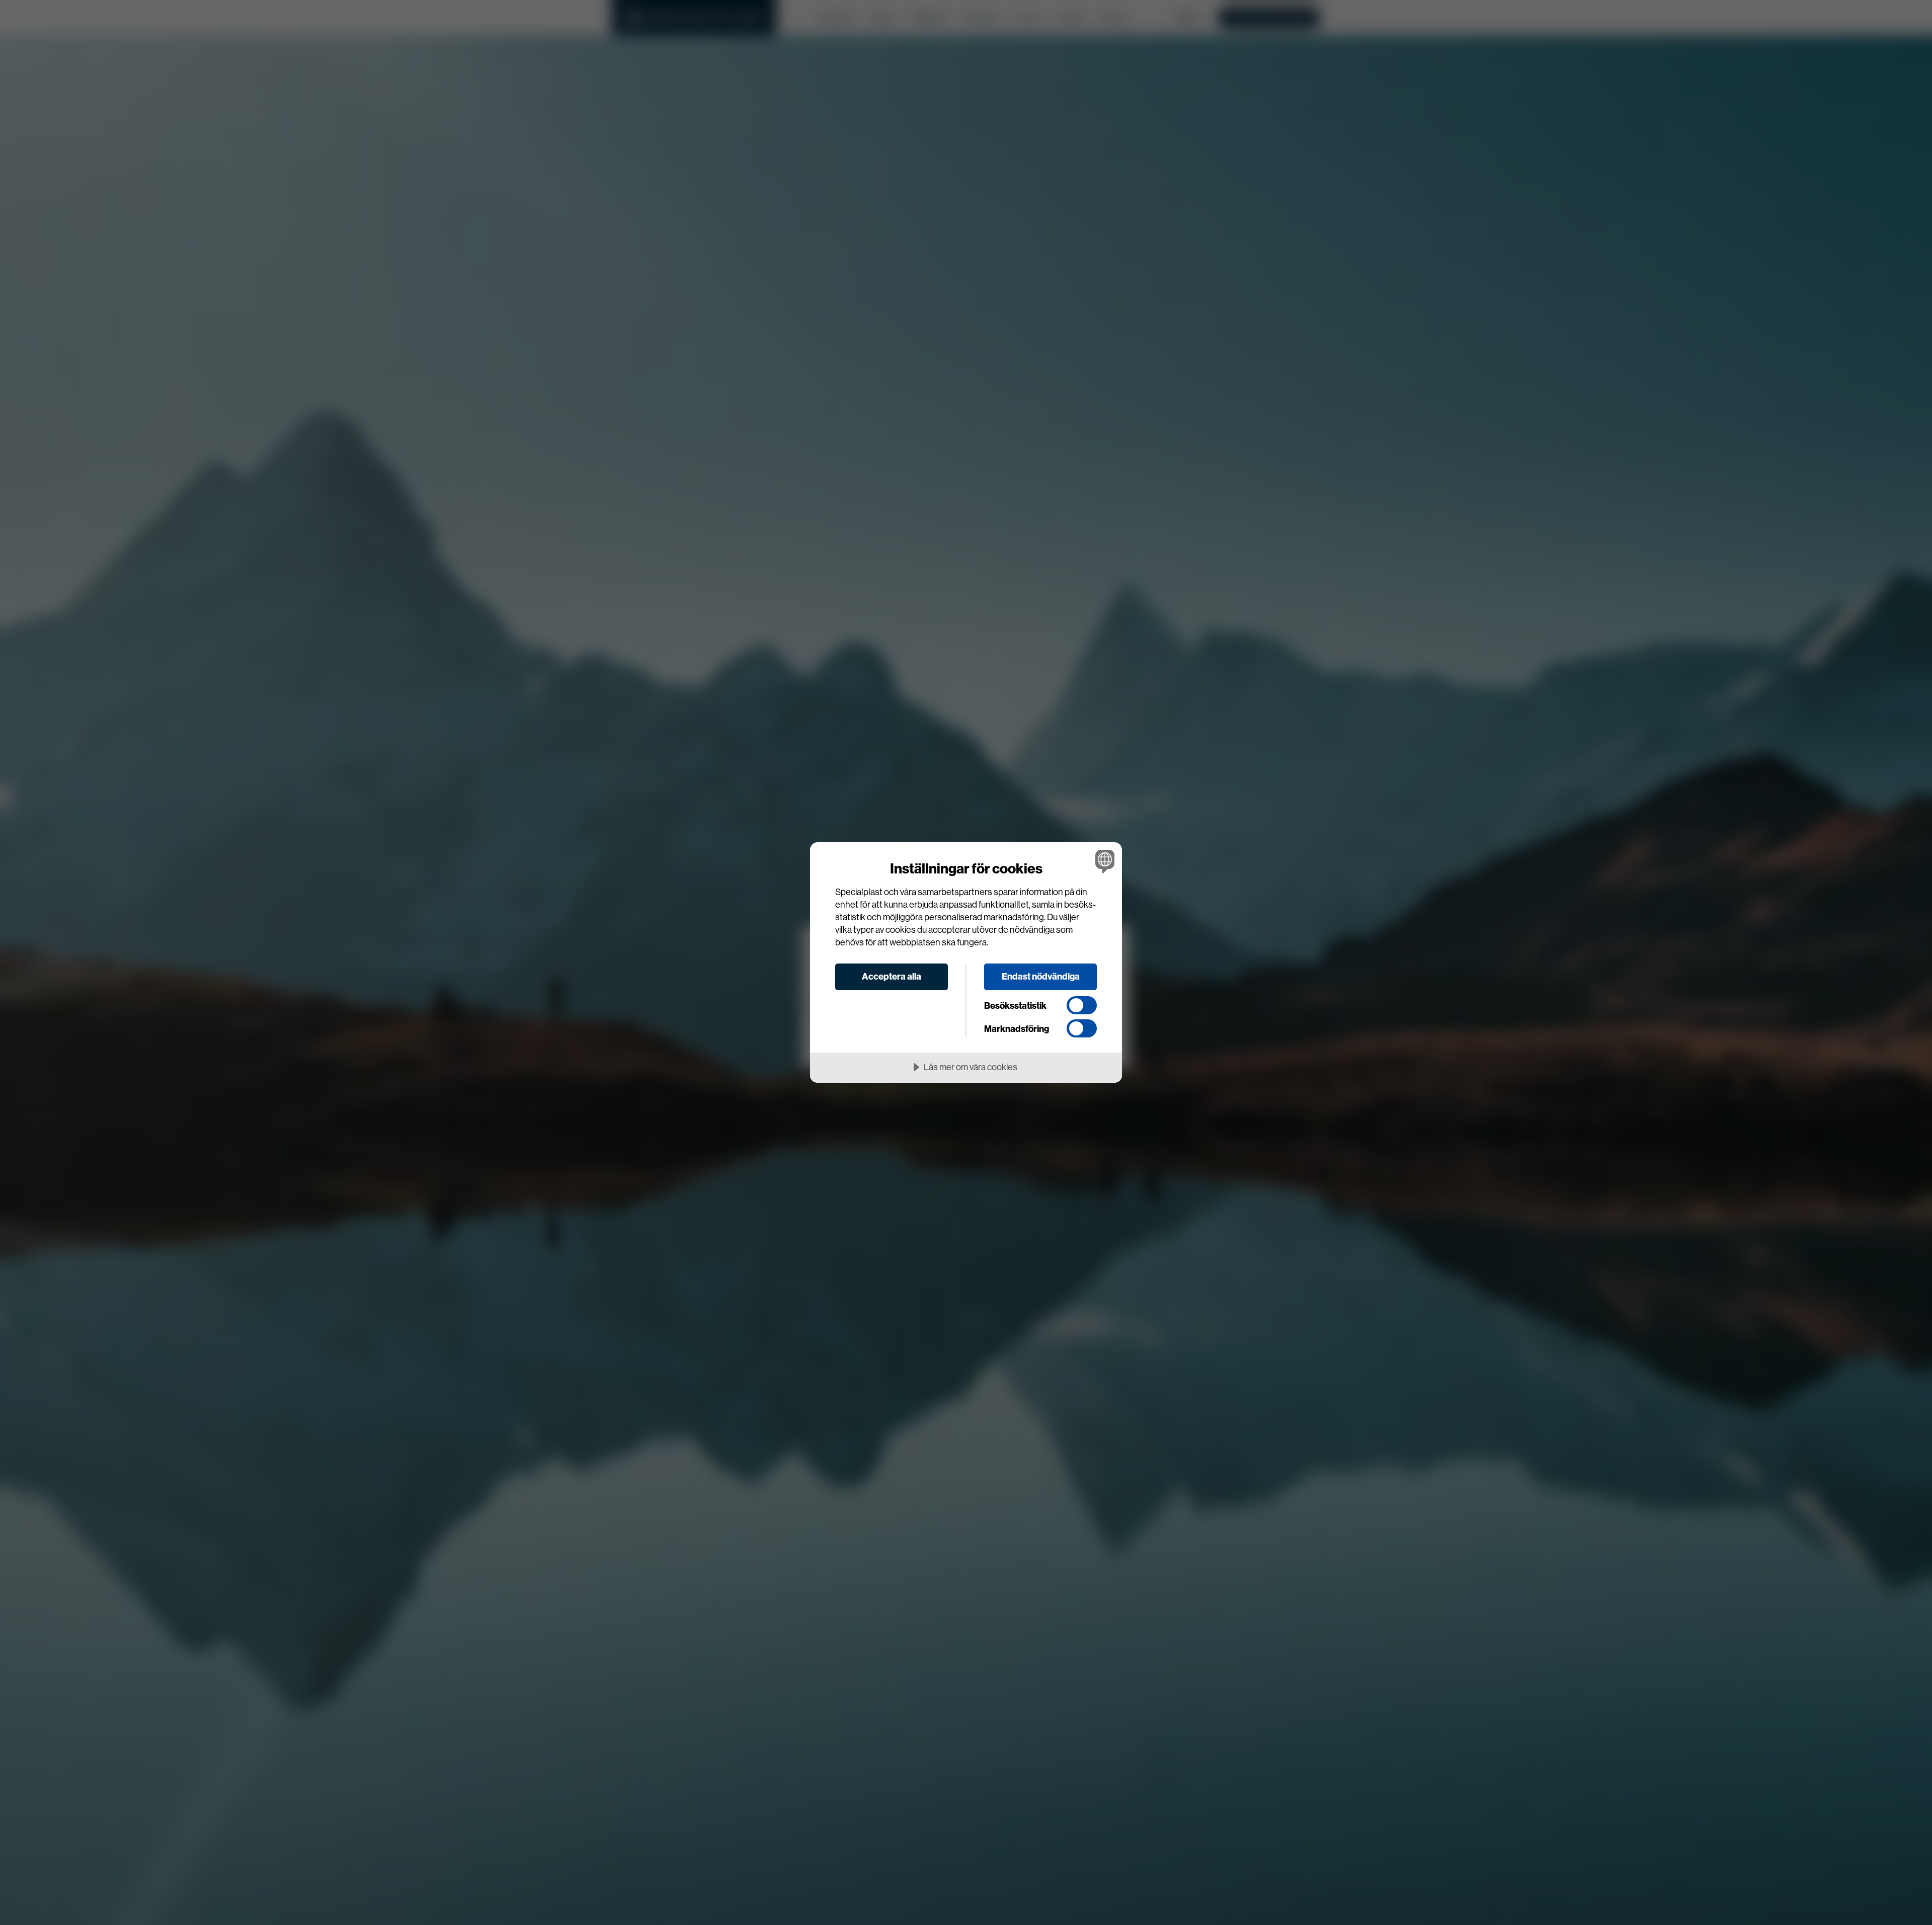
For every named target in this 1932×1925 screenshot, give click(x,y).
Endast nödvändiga (1041, 976)
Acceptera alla (892, 976)
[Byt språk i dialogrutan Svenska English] (1103, 861)
